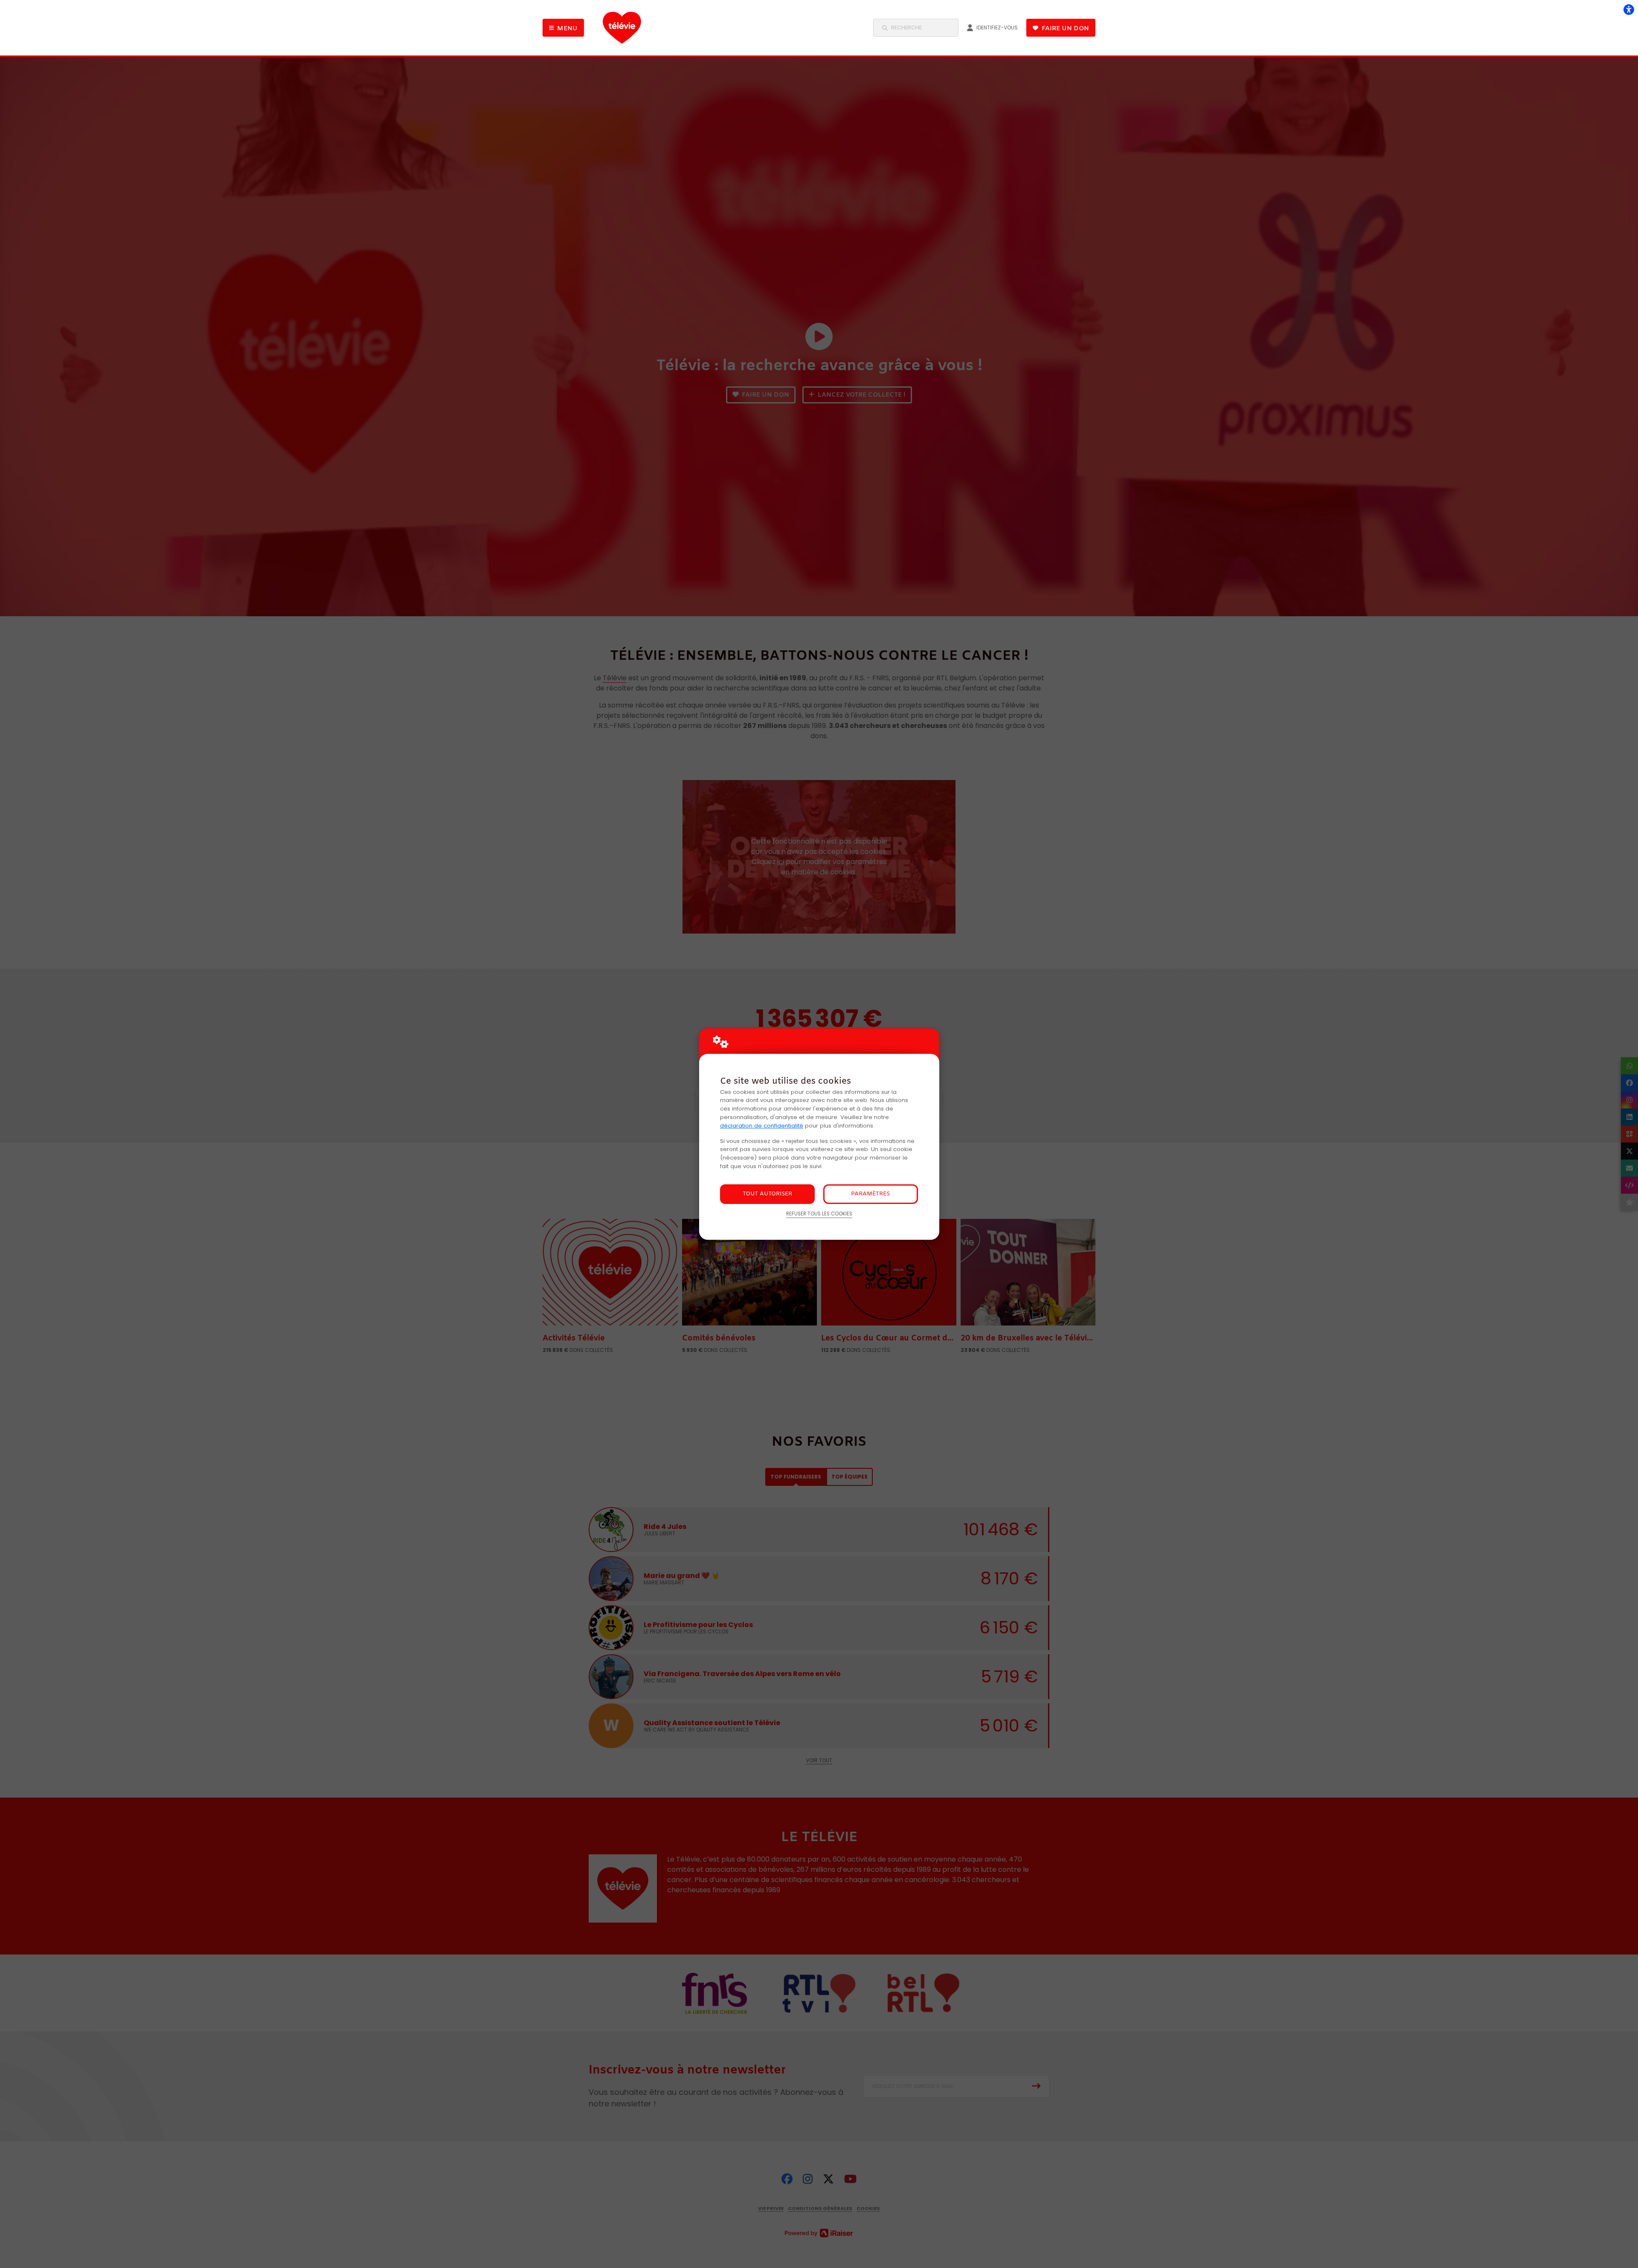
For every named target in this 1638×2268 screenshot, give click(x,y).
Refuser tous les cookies (819, 1214)
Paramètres (870, 1194)
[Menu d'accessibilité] (1629, 9)
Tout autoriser (767, 1194)
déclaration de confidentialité (762, 1126)
